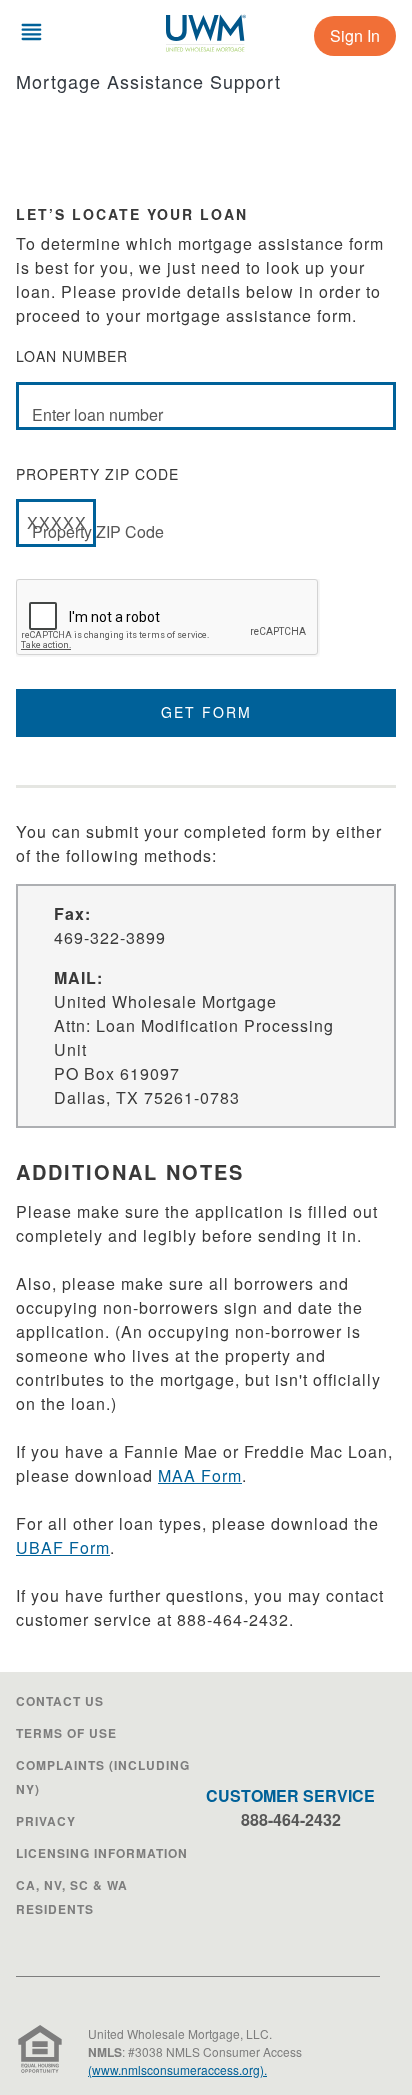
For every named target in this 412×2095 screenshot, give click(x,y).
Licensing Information (102, 1853)
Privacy (46, 1821)
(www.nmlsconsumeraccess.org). (177, 2069)
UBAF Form (63, 1547)
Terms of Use (66, 1733)
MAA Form (200, 1475)
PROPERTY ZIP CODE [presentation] (97, 503)
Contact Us (60, 1701)
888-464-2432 (291, 1819)
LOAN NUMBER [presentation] (89, 385)
